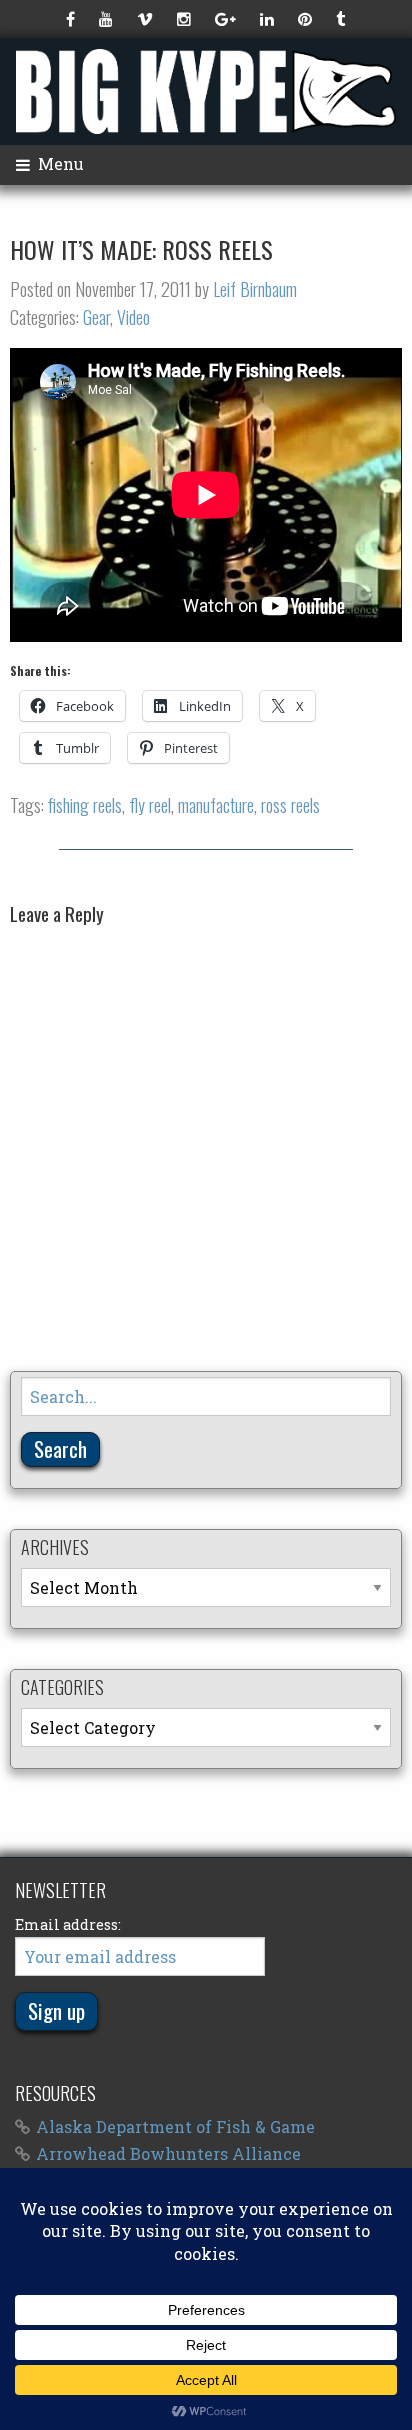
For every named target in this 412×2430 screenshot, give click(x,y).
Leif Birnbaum (255, 289)
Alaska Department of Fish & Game (175, 2126)
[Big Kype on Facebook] (72, 19)
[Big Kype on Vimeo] (147, 19)
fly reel (150, 805)
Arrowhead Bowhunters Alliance (168, 2153)
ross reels (290, 805)
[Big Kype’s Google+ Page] (227, 19)
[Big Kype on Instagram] (186, 19)
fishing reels (85, 805)
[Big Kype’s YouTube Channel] (108, 19)
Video (133, 317)
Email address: (68, 1924)
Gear (96, 317)
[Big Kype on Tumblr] (342, 19)
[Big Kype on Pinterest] (307, 19)
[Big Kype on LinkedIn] (269, 19)
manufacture (216, 805)
